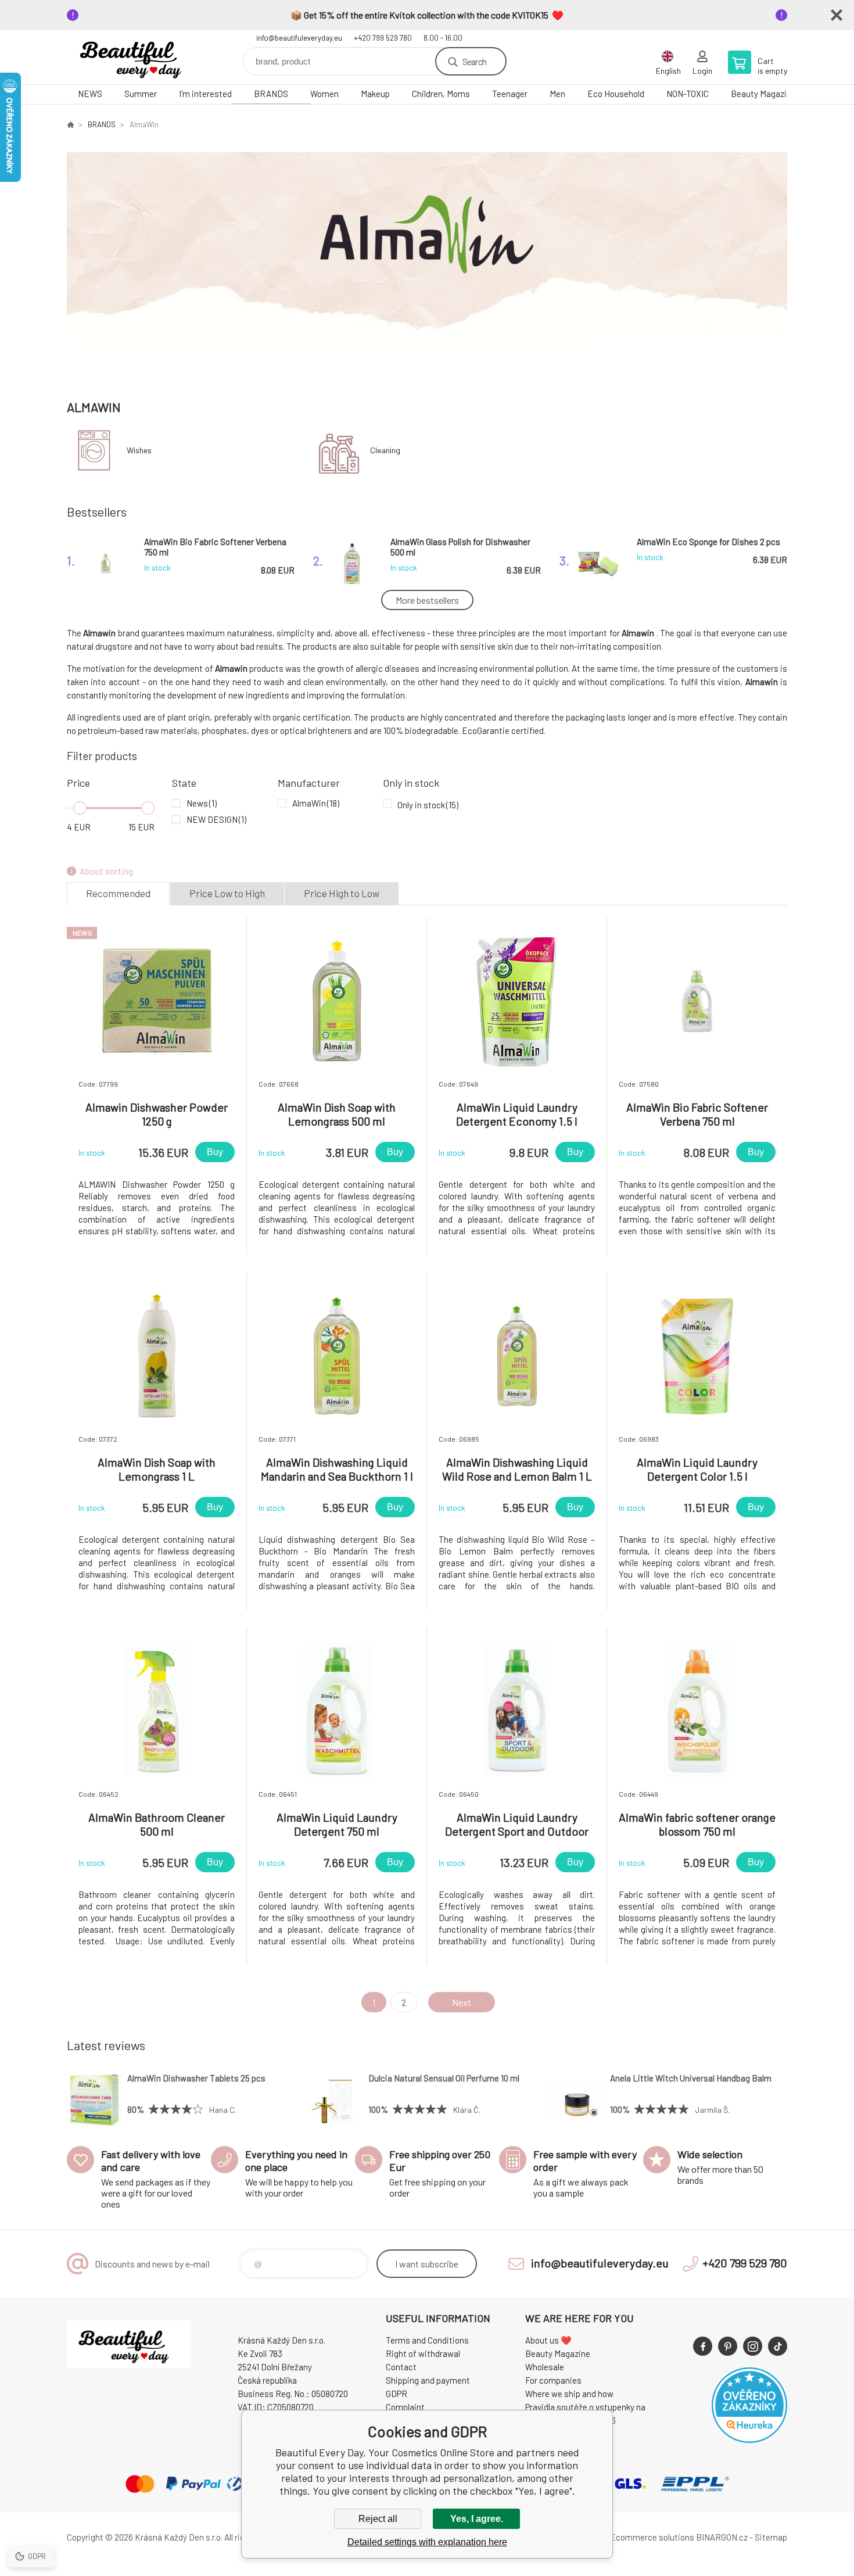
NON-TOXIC (688, 94)
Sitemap (771, 2537)
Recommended (118, 893)
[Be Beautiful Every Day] (70, 124)
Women (324, 94)
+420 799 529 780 (383, 38)
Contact (401, 2367)
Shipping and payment (428, 2380)
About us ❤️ (548, 2340)
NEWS (90, 94)
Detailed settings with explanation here (427, 2542)
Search (474, 61)
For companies (553, 2380)
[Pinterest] (728, 2346)
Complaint (405, 2407)
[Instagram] (753, 2346)
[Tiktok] (778, 2346)
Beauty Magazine (763, 94)
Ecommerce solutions (652, 2537)
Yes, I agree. (477, 2519)
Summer (141, 94)
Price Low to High (227, 893)
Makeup (375, 94)
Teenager (510, 94)
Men (557, 94)
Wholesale (545, 2367)
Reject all (378, 2519)
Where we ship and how (569, 2394)
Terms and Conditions (427, 2340)
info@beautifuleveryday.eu (299, 38)
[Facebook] (703, 2346)
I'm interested (205, 94)
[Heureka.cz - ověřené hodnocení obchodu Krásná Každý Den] (749, 2439)
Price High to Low (342, 893)
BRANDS (271, 94)
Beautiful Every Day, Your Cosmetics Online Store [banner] (137, 57)
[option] (427, 260)
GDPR (397, 2394)
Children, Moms (441, 94)
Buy (215, 1152)
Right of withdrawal (423, 2353)
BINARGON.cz (722, 2537)
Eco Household (616, 94)
